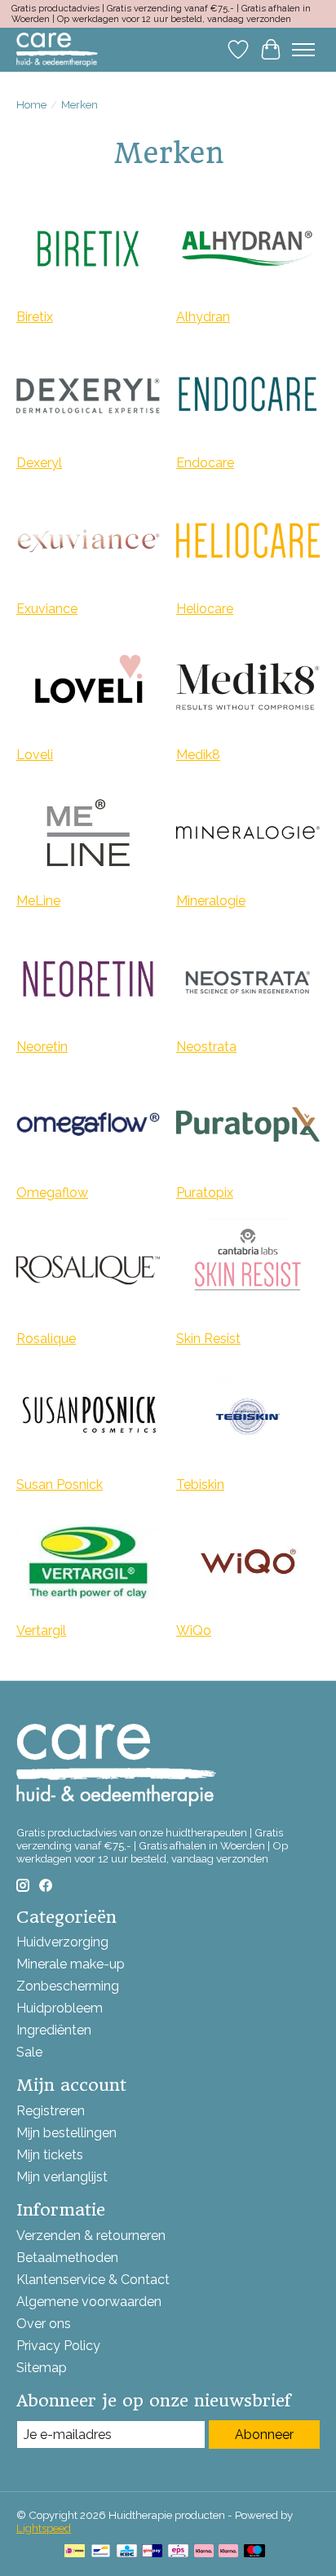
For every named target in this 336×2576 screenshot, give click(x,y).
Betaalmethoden (67, 2258)
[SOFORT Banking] (228, 2552)
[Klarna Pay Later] (204, 2552)
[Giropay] (152, 2552)
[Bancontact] (101, 2552)
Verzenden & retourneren (91, 2236)
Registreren (51, 2111)
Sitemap (42, 2368)
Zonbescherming (68, 1986)
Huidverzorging (62, 1942)
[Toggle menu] (303, 50)
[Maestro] (254, 2552)
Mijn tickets (50, 2155)
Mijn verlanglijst (62, 2177)
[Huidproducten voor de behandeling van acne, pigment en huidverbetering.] (57, 49)
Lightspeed (44, 2528)
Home (31, 104)
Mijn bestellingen (66, 2133)
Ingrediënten (54, 2030)
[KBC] (127, 2552)
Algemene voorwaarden (89, 2302)
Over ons (44, 2324)
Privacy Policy (58, 2346)
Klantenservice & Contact (93, 2280)
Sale (29, 2052)
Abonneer (264, 2435)
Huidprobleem (60, 2008)
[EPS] (178, 2552)
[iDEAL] (75, 2552)
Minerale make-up (71, 1964)
